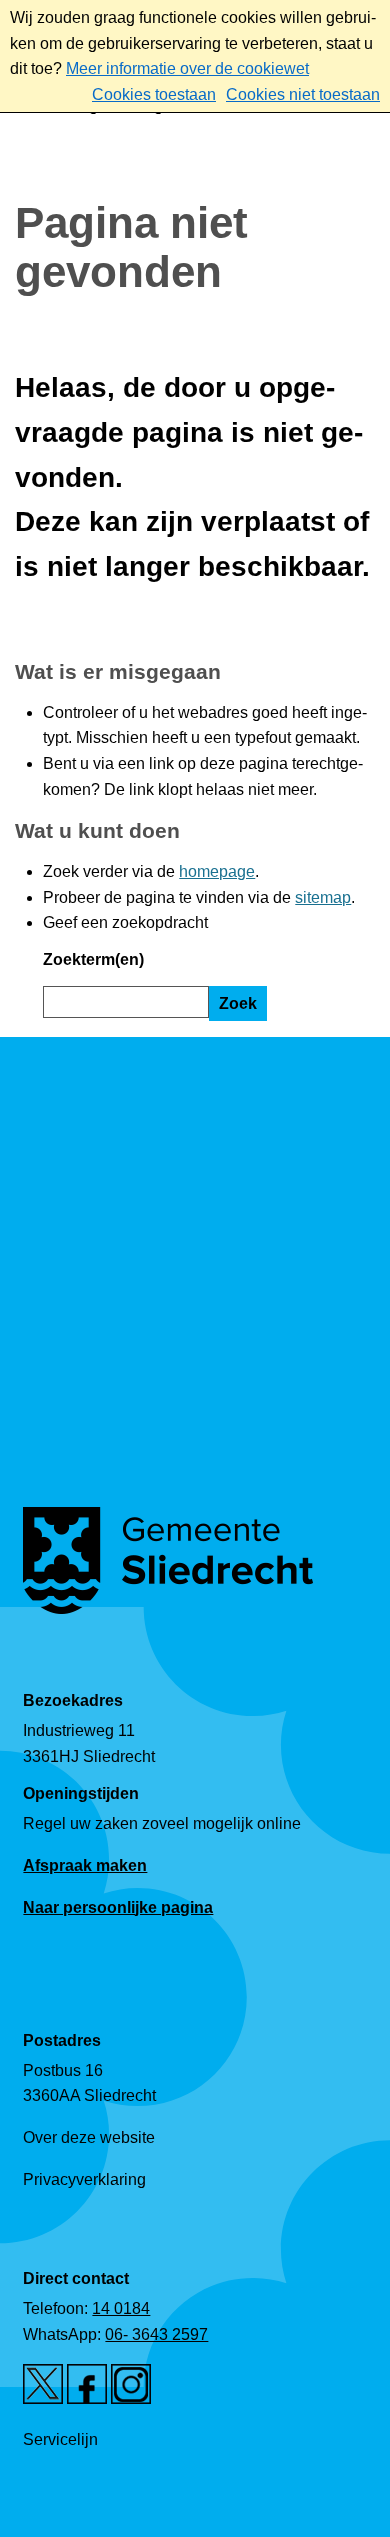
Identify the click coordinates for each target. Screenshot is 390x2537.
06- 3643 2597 (156, 2334)
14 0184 (121, 2308)
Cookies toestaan (154, 94)
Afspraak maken (85, 1865)
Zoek (238, 1003)
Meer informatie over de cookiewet (187, 68)
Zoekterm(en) (93, 959)
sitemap (323, 897)
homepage (217, 871)
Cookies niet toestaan (303, 94)
